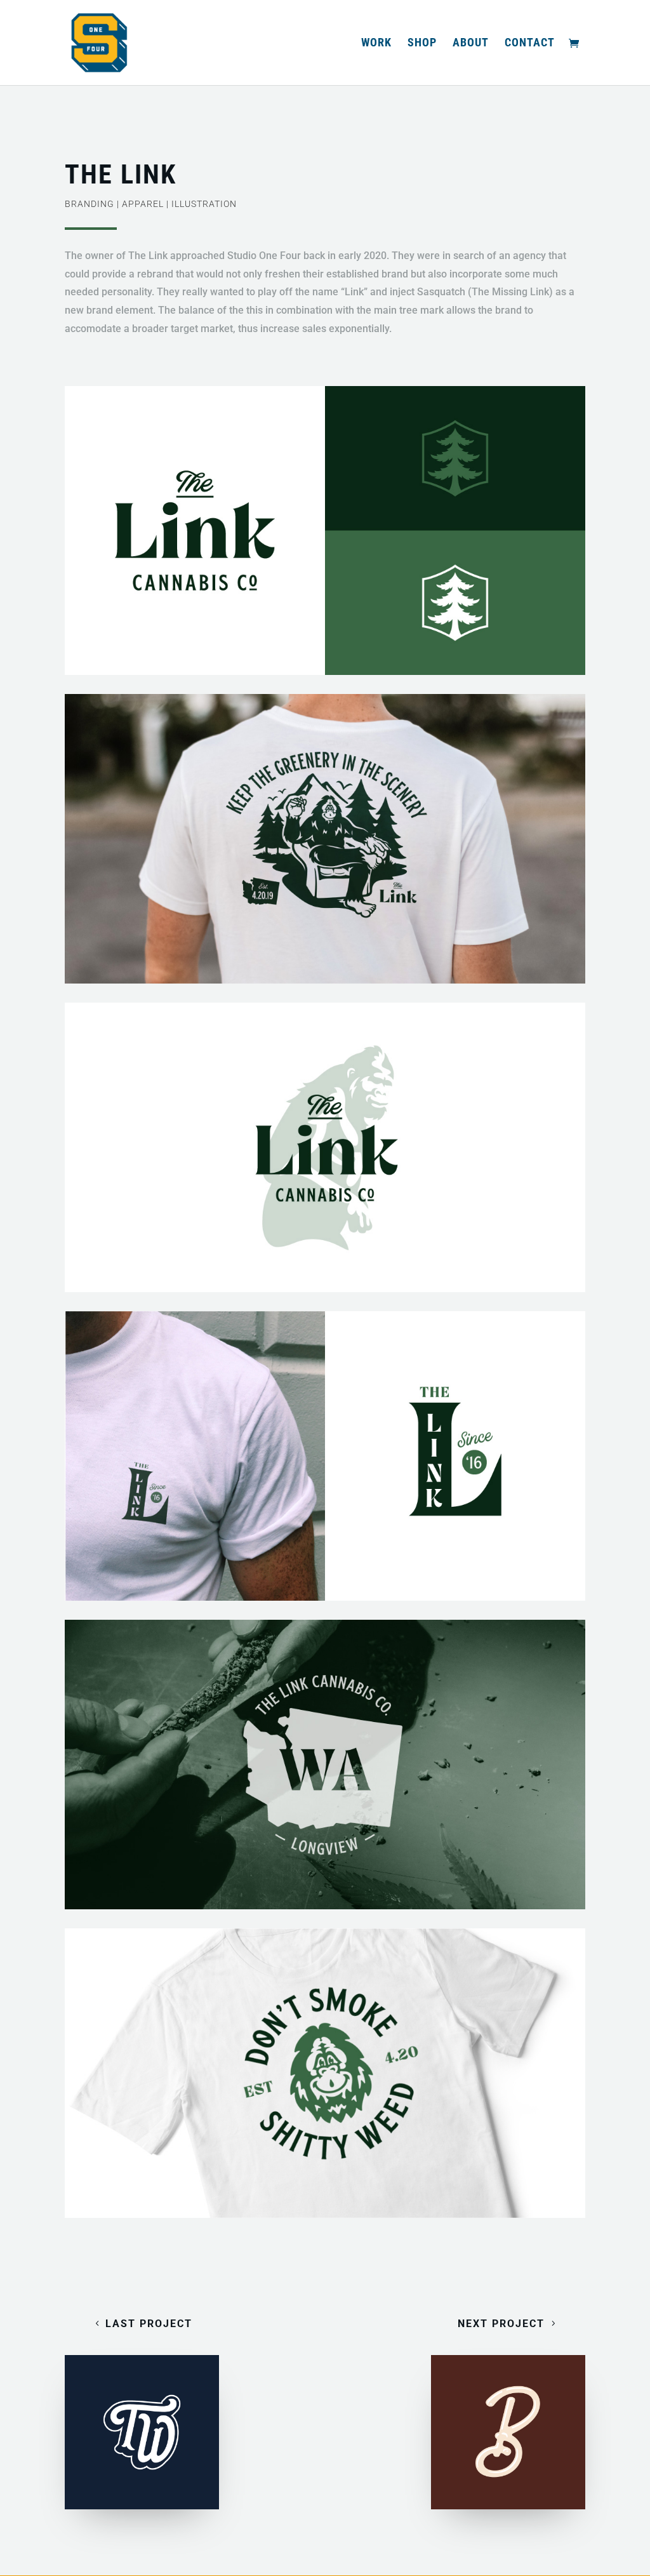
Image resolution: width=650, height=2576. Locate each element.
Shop (422, 43)
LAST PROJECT (149, 2324)
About (471, 43)
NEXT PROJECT (501, 2324)
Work (376, 43)
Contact (530, 43)
